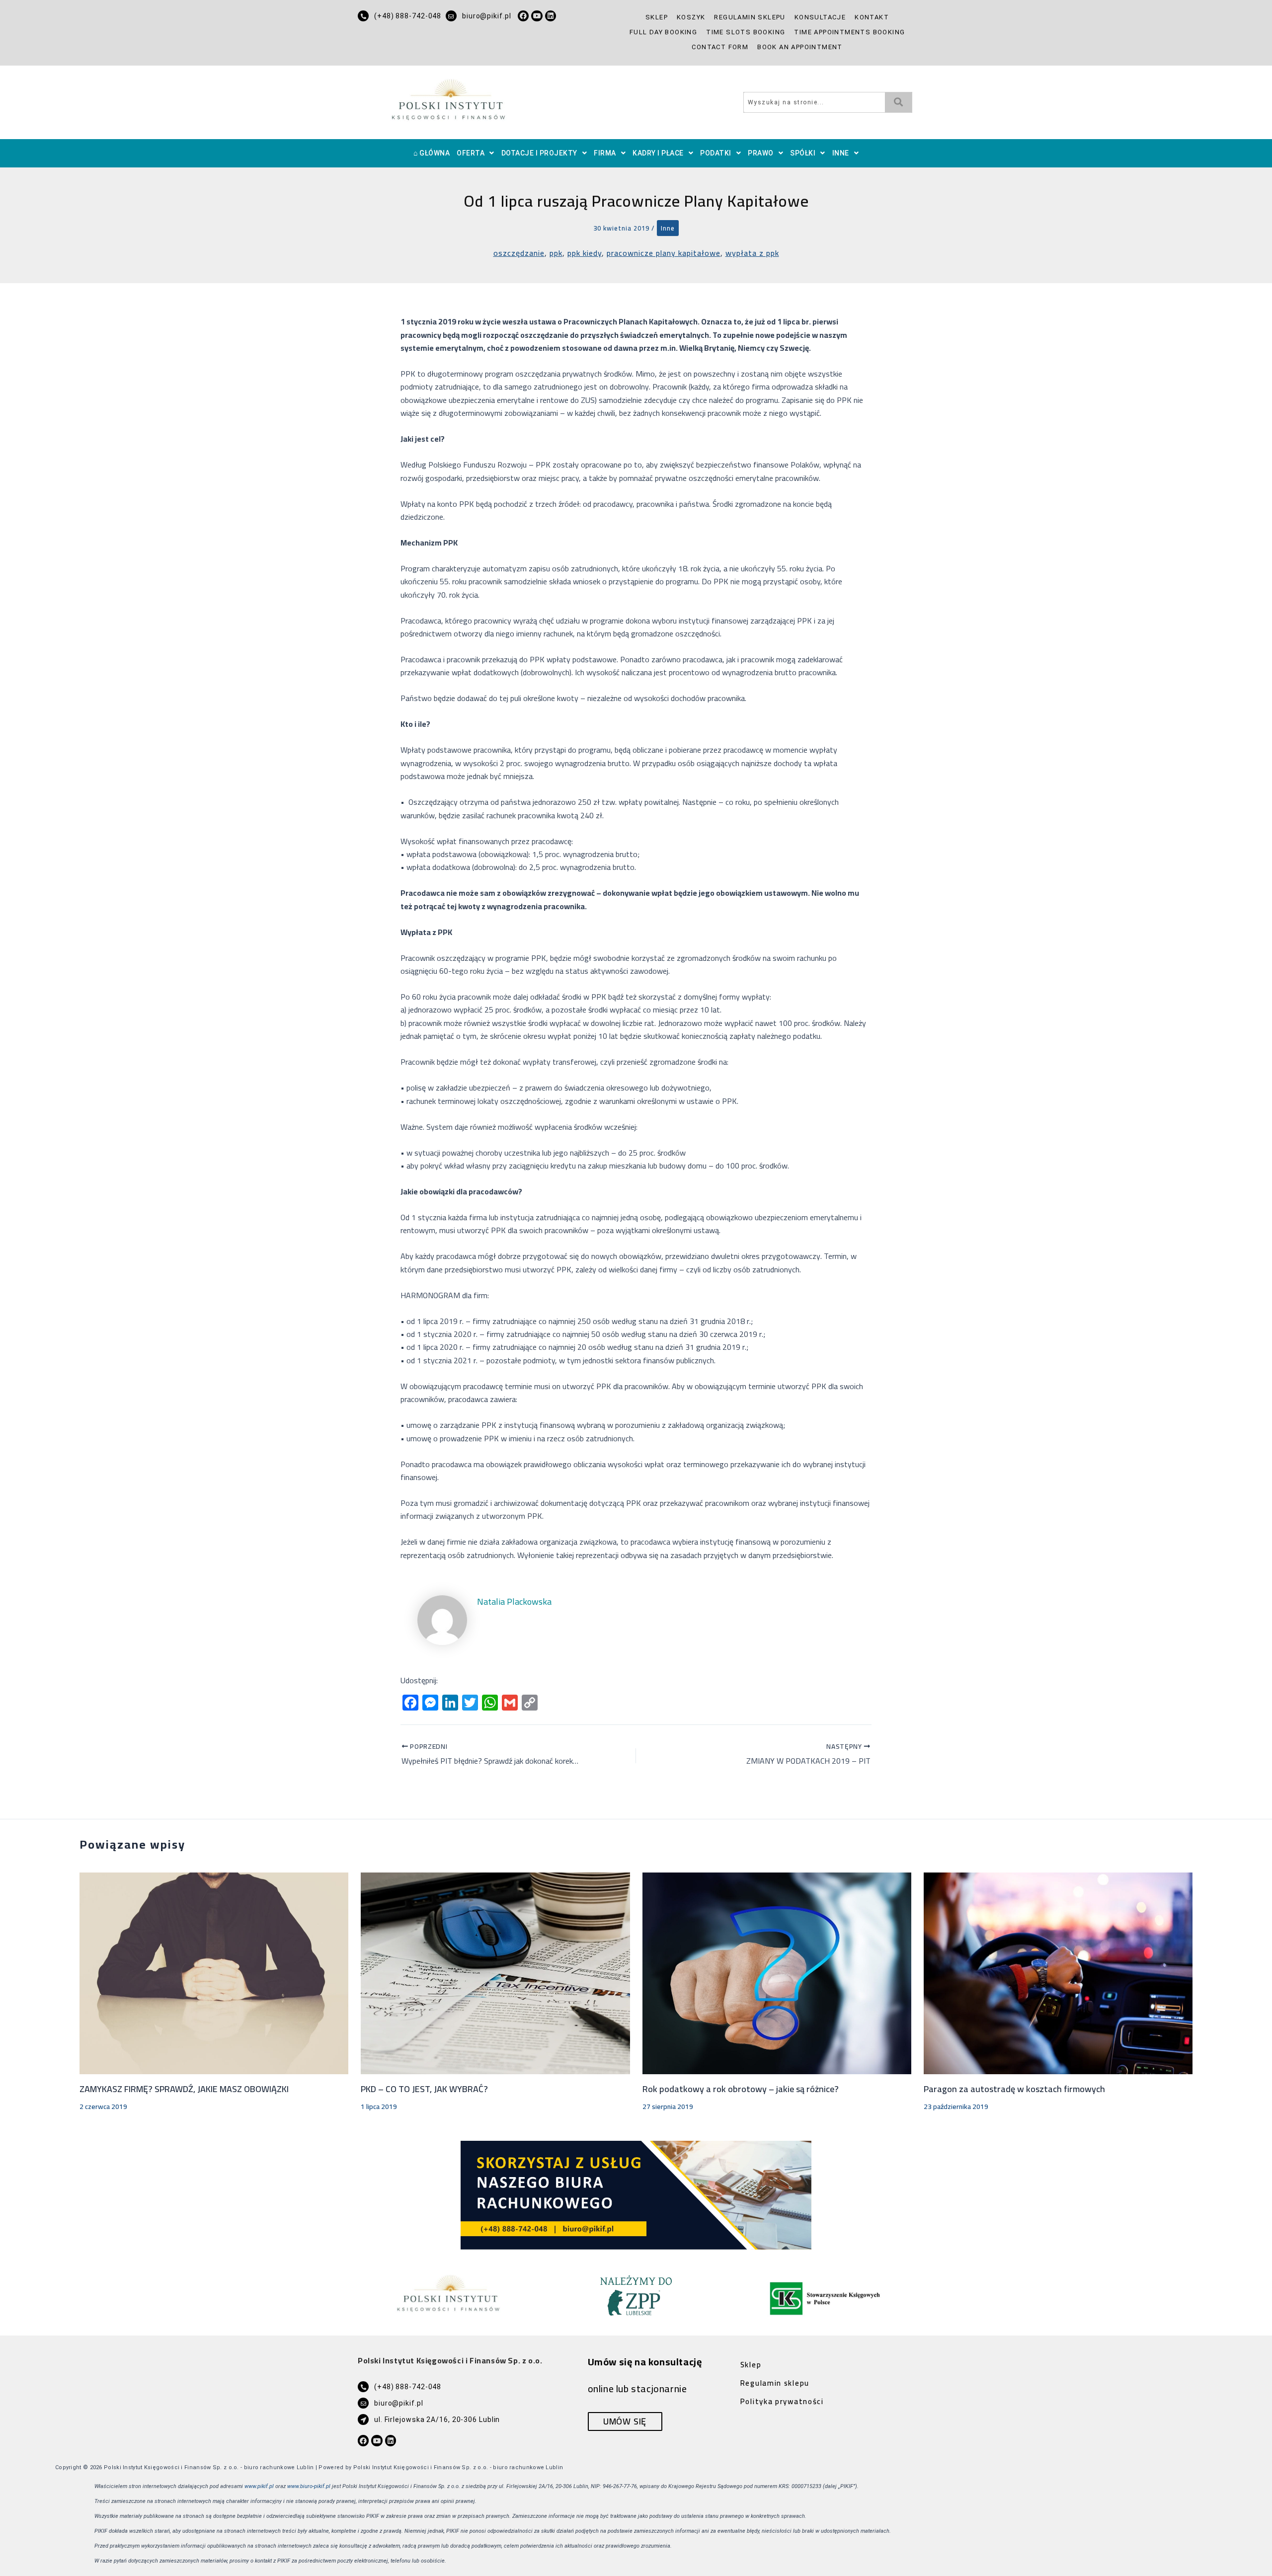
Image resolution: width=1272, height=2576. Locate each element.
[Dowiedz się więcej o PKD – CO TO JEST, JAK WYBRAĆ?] (495, 1972)
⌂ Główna (432, 153)
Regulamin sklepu (750, 17)
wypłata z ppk (752, 253)
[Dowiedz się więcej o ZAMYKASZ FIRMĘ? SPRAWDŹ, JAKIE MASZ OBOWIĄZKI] (214, 1972)
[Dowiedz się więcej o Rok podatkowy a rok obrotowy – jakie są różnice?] (777, 1972)
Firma (605, 153)
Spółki (803, 153)
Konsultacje (820, 17)
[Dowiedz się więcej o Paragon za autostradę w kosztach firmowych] (1058, 1972)
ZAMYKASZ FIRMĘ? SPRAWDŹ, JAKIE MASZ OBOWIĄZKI (184, 2089)
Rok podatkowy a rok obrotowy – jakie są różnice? (741, 2089)
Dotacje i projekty (539, 153)
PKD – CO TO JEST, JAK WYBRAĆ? (424, 2089)
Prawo (761, 153)
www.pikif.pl (259, 2486)
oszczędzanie (519, 253)
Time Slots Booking (746, 32)
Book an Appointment (800, 47)
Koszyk (691, 17)
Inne (841, 153)
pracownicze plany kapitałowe (664, 253)
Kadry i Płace (658, 153)
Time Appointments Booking (849, 32)
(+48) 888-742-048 (408, 16)
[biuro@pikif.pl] (451, 16)
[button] (476, 153)
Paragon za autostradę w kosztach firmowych (1014, 2089)
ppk (556, 253)
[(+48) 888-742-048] (363, 16)
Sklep (657, 17)
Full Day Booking (663, 32)
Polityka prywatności (782, 2401)
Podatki (716, 153)
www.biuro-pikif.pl (309, 2486)
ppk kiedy (585, 253)
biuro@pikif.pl (487, 16)
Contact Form (720, 47)
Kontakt (872, 17)
